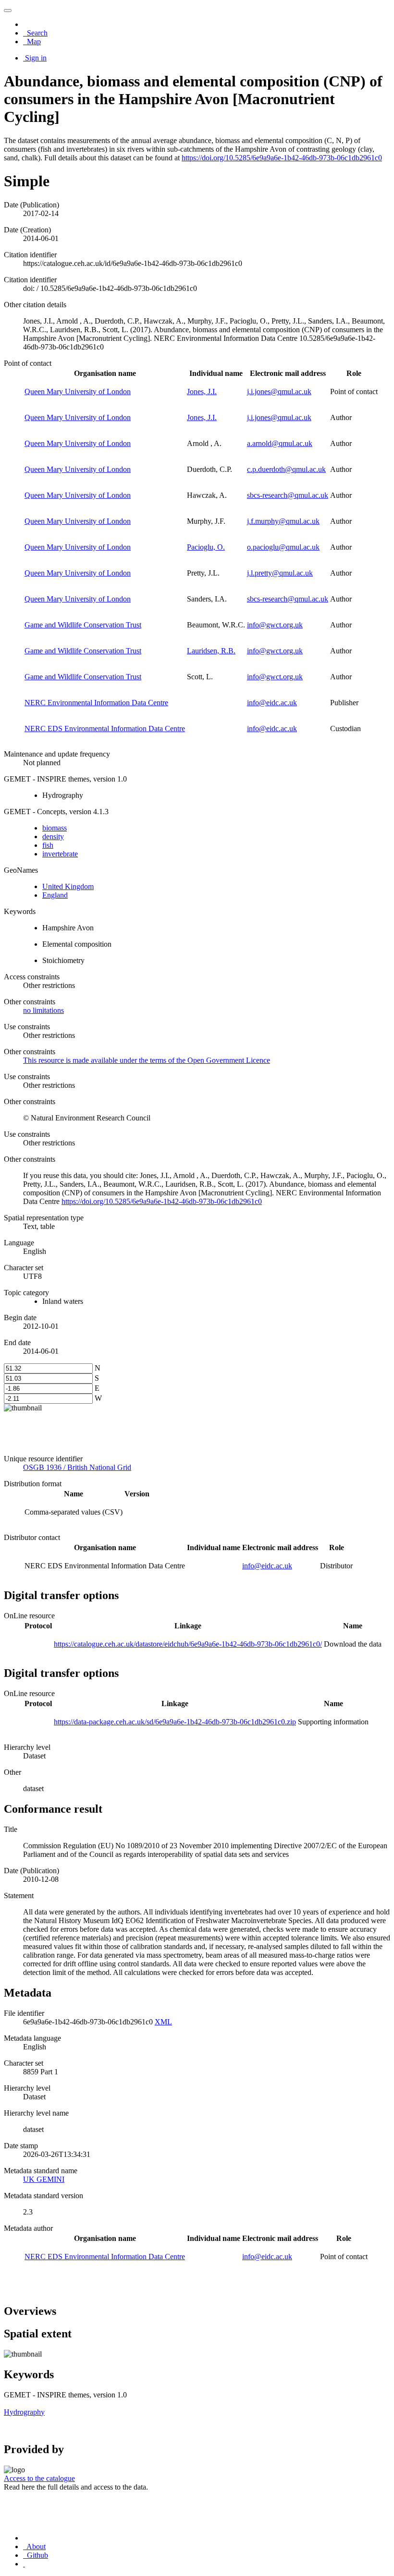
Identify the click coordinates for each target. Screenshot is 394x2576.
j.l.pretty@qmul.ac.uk (280, 573)
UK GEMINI (44, 2179)
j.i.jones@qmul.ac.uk (279, 391)
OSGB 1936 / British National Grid (77, 1467)
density (53, 837)
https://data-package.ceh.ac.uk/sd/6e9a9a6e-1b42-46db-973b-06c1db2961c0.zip (175, 1722)
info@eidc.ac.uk (272, 703)
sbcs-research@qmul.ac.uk (288, 495)
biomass (55, 828)
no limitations (43, 1010)
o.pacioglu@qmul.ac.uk (283, 547)
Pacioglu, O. (206, 547)
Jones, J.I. (202, 391)
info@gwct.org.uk (275, 625)
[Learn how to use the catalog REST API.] (24, 2564)
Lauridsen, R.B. (211, 651)
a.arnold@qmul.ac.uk (280, 443)
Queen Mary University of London (78, 391)
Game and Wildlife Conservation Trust (83, 625)
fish (48, 845)
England (55, 895)
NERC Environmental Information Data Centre (96, 703)
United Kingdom (68, 886)
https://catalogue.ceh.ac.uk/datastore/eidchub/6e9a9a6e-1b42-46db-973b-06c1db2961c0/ (188, 1644)
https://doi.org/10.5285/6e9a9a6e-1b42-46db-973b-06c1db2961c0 (282, 158)
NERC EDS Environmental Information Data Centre (105, 728)
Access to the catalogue (39, 2478)
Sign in (36, 58)
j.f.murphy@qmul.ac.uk (283, 521)
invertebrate (60, 854)
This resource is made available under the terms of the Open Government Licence (147, 1060)
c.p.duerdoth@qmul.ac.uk (286, 469)
